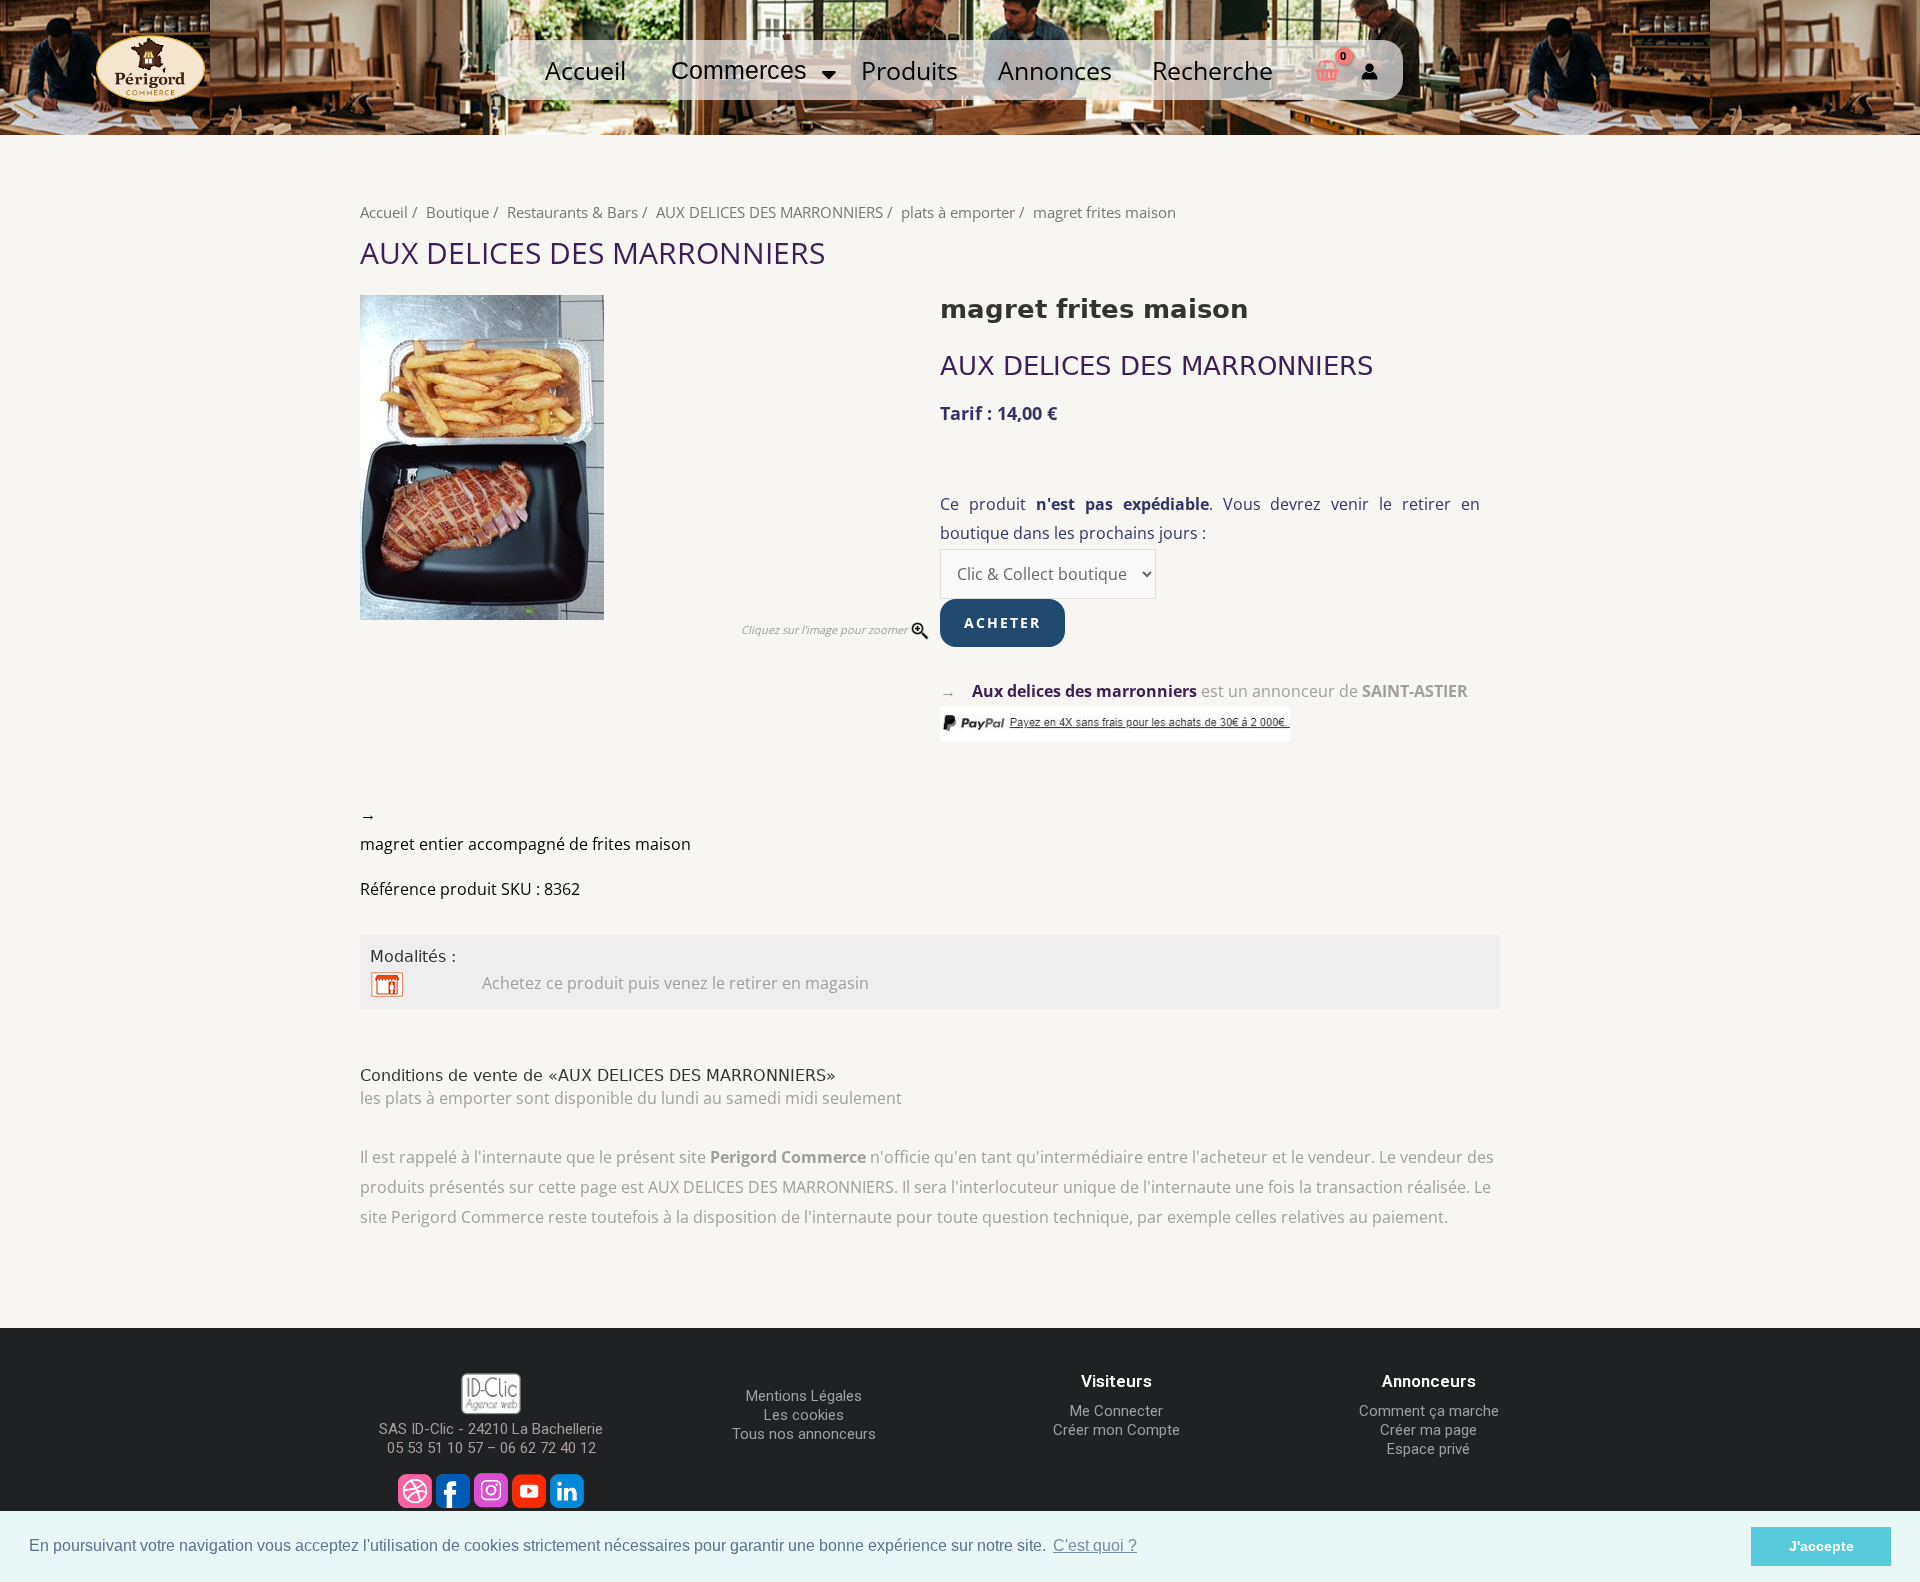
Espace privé (1428, 1449)
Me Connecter (1116, 1411)
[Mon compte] (1369, 70)
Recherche (1212, 70)
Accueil (585, 70)
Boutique (457, 212)
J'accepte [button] (1821, 1546)
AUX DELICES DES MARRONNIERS (769, 212)
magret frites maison (1104, 212)
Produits (909, 70)
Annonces (1055, 70)
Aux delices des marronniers (1084, 691)
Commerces (746, 70)
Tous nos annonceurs (804, 1434)
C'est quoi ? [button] (1095, 1545)
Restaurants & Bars (572, 212)
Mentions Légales (804, 1396)
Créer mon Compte (1116, 1430)
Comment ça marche (1429, 1411)
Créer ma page (1428, 1430)
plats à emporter (958, 212)
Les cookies (804, 1415)
